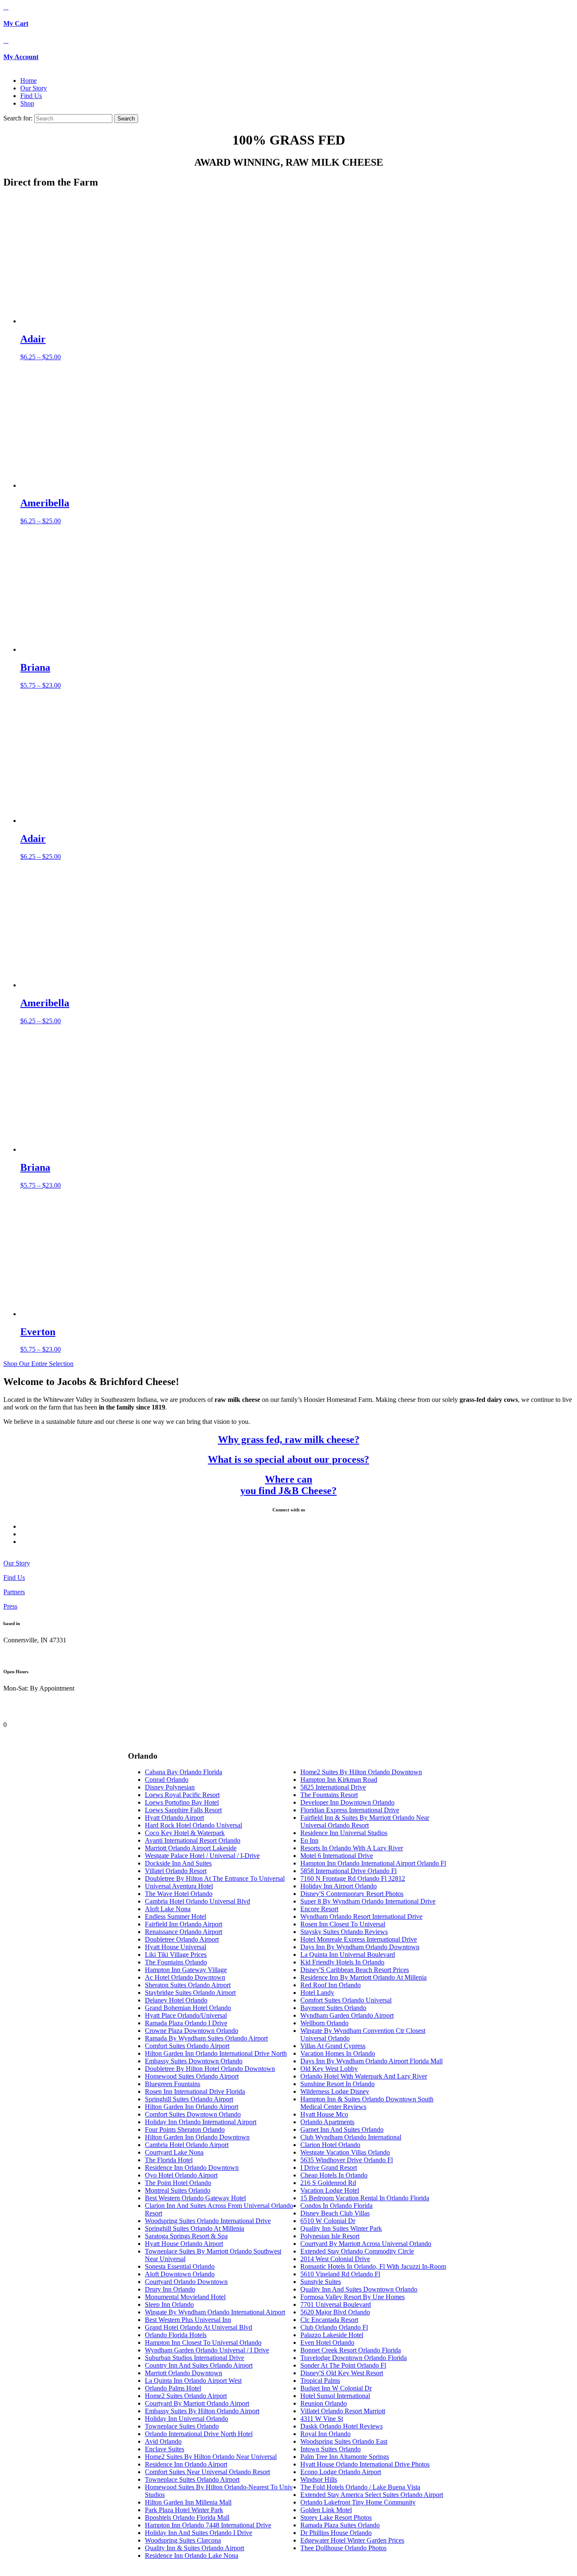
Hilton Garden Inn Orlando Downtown (197, 2137)
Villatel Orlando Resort (176, 1871)
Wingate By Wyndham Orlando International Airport (215, 2312)
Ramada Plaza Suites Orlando (340, 2525)
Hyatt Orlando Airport (174, 1818)
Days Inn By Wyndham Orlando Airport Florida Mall (372, 2061)
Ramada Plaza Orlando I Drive (186, 2023)
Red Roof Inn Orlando (331, 1985)
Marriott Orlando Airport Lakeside (191, 1848)
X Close (14, 1717)
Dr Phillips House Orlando (336, 2533)
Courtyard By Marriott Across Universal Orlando (366, 2244)
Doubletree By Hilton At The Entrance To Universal (215, 1878)
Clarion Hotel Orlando (330, 2145)
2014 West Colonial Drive (335, 2259)
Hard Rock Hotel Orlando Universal (193, 1825)
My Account (21, 57)
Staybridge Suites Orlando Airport (190, 1993)
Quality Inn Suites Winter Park (341, 2228)
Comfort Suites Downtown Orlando (193, 2114)
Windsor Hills (319, 2479)
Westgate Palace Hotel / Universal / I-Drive (202, 1856)
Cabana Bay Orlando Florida (184, 1772)
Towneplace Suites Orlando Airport (192, 2479)
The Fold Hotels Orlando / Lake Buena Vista (360, 2487)
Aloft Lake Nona (168, 1909)
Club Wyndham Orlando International (351, 2137)
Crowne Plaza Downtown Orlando (192, 2031)
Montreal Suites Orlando (178, 2190)
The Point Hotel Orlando (178, 2183)
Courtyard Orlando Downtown (186, 2282)
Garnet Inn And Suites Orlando (342, 2129)
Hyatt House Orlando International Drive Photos (365, 2464)
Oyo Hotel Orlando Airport (181, 2175)
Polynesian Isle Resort (330, 2236)
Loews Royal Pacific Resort (182, 1795)
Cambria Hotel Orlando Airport (187, 2145)
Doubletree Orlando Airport (182, 1939)
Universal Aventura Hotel (179, 1886)
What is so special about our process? (288, 1459)
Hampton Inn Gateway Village (186, 1970)
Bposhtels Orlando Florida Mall (187, 2517)
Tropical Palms (320, 2381)
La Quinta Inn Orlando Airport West (193, 2381)
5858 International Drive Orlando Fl (348, 1871)
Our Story (34, 88)
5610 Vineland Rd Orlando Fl (340, 2274)
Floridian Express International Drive (350, 1810)
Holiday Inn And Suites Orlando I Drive (199, 2533)
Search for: (18, 118)
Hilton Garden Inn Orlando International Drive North (216, 2053)
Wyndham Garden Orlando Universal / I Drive (207, 2350)
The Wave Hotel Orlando (179, 1894)
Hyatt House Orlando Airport (184, 2244)
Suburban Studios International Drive (195, 2358)
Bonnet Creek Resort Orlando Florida (351, 2350)
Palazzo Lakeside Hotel (332, 2335)
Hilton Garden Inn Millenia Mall (188, 2502)
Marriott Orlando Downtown (184, 2373)
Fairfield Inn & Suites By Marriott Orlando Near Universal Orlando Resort (365, 1821)
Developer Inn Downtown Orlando (347, 1802)
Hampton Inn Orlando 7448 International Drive (208, 2525)
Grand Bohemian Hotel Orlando (188, 2008)
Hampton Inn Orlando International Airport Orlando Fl (373, 1863)
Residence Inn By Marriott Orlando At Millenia (363, 1977)
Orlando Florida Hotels (176, 2335)
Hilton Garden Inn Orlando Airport (192, 2107)
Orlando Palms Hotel (173, 2388)
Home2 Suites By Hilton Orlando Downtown (361, 1772)
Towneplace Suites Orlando (182, 2426)
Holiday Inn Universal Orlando (186, 2419)
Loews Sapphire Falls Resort (183, 1810)
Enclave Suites (165, 2449)
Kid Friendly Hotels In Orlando (342, 1962)
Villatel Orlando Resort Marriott (343, 2411)
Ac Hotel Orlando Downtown (185, 1977)
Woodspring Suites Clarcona (183, 2540)
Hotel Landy (317, 1993)
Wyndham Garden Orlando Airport (347, 2015)
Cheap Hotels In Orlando (334, 2175)
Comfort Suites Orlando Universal (346, 2000)
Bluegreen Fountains (173, 2084)
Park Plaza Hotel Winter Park (184, 2510)
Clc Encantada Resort (329, 2320)
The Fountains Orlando (176, 1962)
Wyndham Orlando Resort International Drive (361, 1916)
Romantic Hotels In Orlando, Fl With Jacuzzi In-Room (373, 2266)
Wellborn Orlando (324, 2023)
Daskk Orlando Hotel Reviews (342, 2426)
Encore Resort (319, 1909)
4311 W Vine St (322, 2419)
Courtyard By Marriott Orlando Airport (197, 2403)
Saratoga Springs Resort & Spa (186, 2236)
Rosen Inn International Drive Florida (195, 2091)
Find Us (31, 96)
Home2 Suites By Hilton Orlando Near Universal (211, 2457)
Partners (14, 1592)
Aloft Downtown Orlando (180, 2274)
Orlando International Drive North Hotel (199, 2434)
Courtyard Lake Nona (174, 2152)
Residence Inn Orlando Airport (186, 2464)
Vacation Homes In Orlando (338, 2053)
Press (10, 1606)
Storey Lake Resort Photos (336, 2517)
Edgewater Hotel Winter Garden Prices (352, 2540)
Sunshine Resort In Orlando (337, 2084)
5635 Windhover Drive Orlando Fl (347, 2160)
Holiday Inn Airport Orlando (339, 1886)
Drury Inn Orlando (170, 2289)
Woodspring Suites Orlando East (344, 2441)
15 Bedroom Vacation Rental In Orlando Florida (365, 2198)
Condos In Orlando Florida (336, 2206)
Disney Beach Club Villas (335, 2213)
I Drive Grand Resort (329, 2168)
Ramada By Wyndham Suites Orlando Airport (206, 2038)
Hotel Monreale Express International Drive (359, 1939)
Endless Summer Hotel (176, 1916)
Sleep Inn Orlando (169, 2304)
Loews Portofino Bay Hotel (182, 1802)
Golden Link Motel (326, 2510)
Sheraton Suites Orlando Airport (188, 1985)
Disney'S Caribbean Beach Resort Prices (355, 1970)
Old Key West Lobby (329, 2069)
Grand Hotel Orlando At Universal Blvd (199, 2327)
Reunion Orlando (324, 2403)
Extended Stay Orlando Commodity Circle (357, 2251)
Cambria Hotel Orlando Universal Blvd (197, 1901)
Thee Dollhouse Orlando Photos (343, 2548)
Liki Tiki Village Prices (176, 1955)
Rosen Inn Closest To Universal (343, 1924)
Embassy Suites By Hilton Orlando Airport (202, 2411)
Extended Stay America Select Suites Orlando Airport (372, 2495)
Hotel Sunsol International (335, 2396)
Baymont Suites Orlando (333, 2008)
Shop (27, 103)
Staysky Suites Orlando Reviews (344, 1932)
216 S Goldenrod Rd (328, 2183)
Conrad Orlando (167, 1780)
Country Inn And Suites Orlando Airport (199, 2365)
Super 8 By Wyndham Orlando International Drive (368, 1901)
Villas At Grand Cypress (333, 2046)
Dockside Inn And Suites (178, 1863)
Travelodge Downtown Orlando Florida (354, 2358)
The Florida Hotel (169, 2160)
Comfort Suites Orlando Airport (187, 2046)
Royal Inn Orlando (325, 2434)
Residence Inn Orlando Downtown (192, 2168)
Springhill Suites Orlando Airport (189, 2099)
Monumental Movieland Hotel (185, 2297)
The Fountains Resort (329, 1795)
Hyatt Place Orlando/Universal (186, 2015)
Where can (288, 1479)
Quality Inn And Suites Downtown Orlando (359, 2289)
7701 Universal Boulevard (336, 2304)
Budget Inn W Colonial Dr (336, 2388)
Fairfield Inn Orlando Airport (184, 1924)
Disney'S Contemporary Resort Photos (352, 1894)
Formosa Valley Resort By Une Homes (352, 2297)
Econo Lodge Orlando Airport (341, 2472)
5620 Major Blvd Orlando (335, 2312)
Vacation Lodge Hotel (330, 2190)
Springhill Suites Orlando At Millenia (195, 2228)
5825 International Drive (333, 1787)
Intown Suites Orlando (331, 2449)
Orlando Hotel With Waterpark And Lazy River (364, 2076)
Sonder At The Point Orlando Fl (343, 2365)
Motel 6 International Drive (337, 1856)
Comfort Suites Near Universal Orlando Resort (207, 2472)
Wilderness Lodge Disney (335, 2091)
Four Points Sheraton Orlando (185, 2129)
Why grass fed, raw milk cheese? (289, 1440)
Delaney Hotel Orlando (176, 2000)
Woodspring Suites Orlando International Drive (208, 2221)
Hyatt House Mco (324, 2114)
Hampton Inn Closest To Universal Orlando (203, 2342)
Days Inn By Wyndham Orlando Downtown (360, 1947)
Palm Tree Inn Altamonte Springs (345, 2457)
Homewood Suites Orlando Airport (192, 2076)
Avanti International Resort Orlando (193, 1840)
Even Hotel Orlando (327, 2342)
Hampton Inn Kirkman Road (339, 1780)
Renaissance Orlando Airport (184, 1932)
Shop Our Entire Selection (38, 1364)
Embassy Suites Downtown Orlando (194, 2061)
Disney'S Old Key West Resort (342, 2373)
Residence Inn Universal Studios (344, 1833)
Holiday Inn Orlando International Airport (201, 2122)
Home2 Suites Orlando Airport (186, 2396)
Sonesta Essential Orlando (180, 2266)
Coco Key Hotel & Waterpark (185, 1833)
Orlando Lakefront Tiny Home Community (358, 2502)
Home (29, 81)
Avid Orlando (163, 2441)
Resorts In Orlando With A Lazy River (352, 1848)
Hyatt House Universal (176, 1947)
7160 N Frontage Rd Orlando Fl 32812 (353, 1878)
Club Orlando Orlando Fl (334, 2327)
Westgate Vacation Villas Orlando (345, 2152)
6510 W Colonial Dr (328, 2221)
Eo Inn (309, 1840)
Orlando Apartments (327, 2122)
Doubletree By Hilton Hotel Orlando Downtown (210, 2069)
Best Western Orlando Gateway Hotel (195, 2198)
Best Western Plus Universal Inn (188, 2320)
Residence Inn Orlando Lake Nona (192, 2556)
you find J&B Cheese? (288, 1491)
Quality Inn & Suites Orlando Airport (195, 2548)
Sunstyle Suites (321, 2282)
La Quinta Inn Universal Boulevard (348, 1955)
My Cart (16, 23)
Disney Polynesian (170, 1787)
